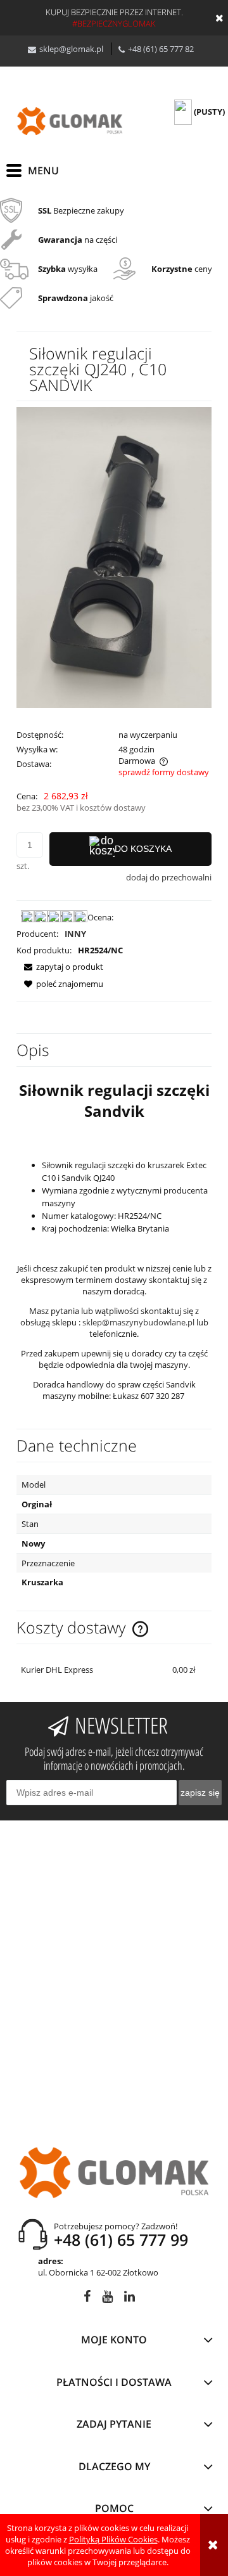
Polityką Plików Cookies (113, 2539)
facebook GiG (87, 2299)
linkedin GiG (130, 2299)
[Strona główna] (70, 121)
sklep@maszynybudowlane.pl (138, 1322)
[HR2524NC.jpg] (114, 557)
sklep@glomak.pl (71, 49)
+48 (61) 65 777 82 (161, 49)
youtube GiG (107, 2299)
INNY (75, 934)
